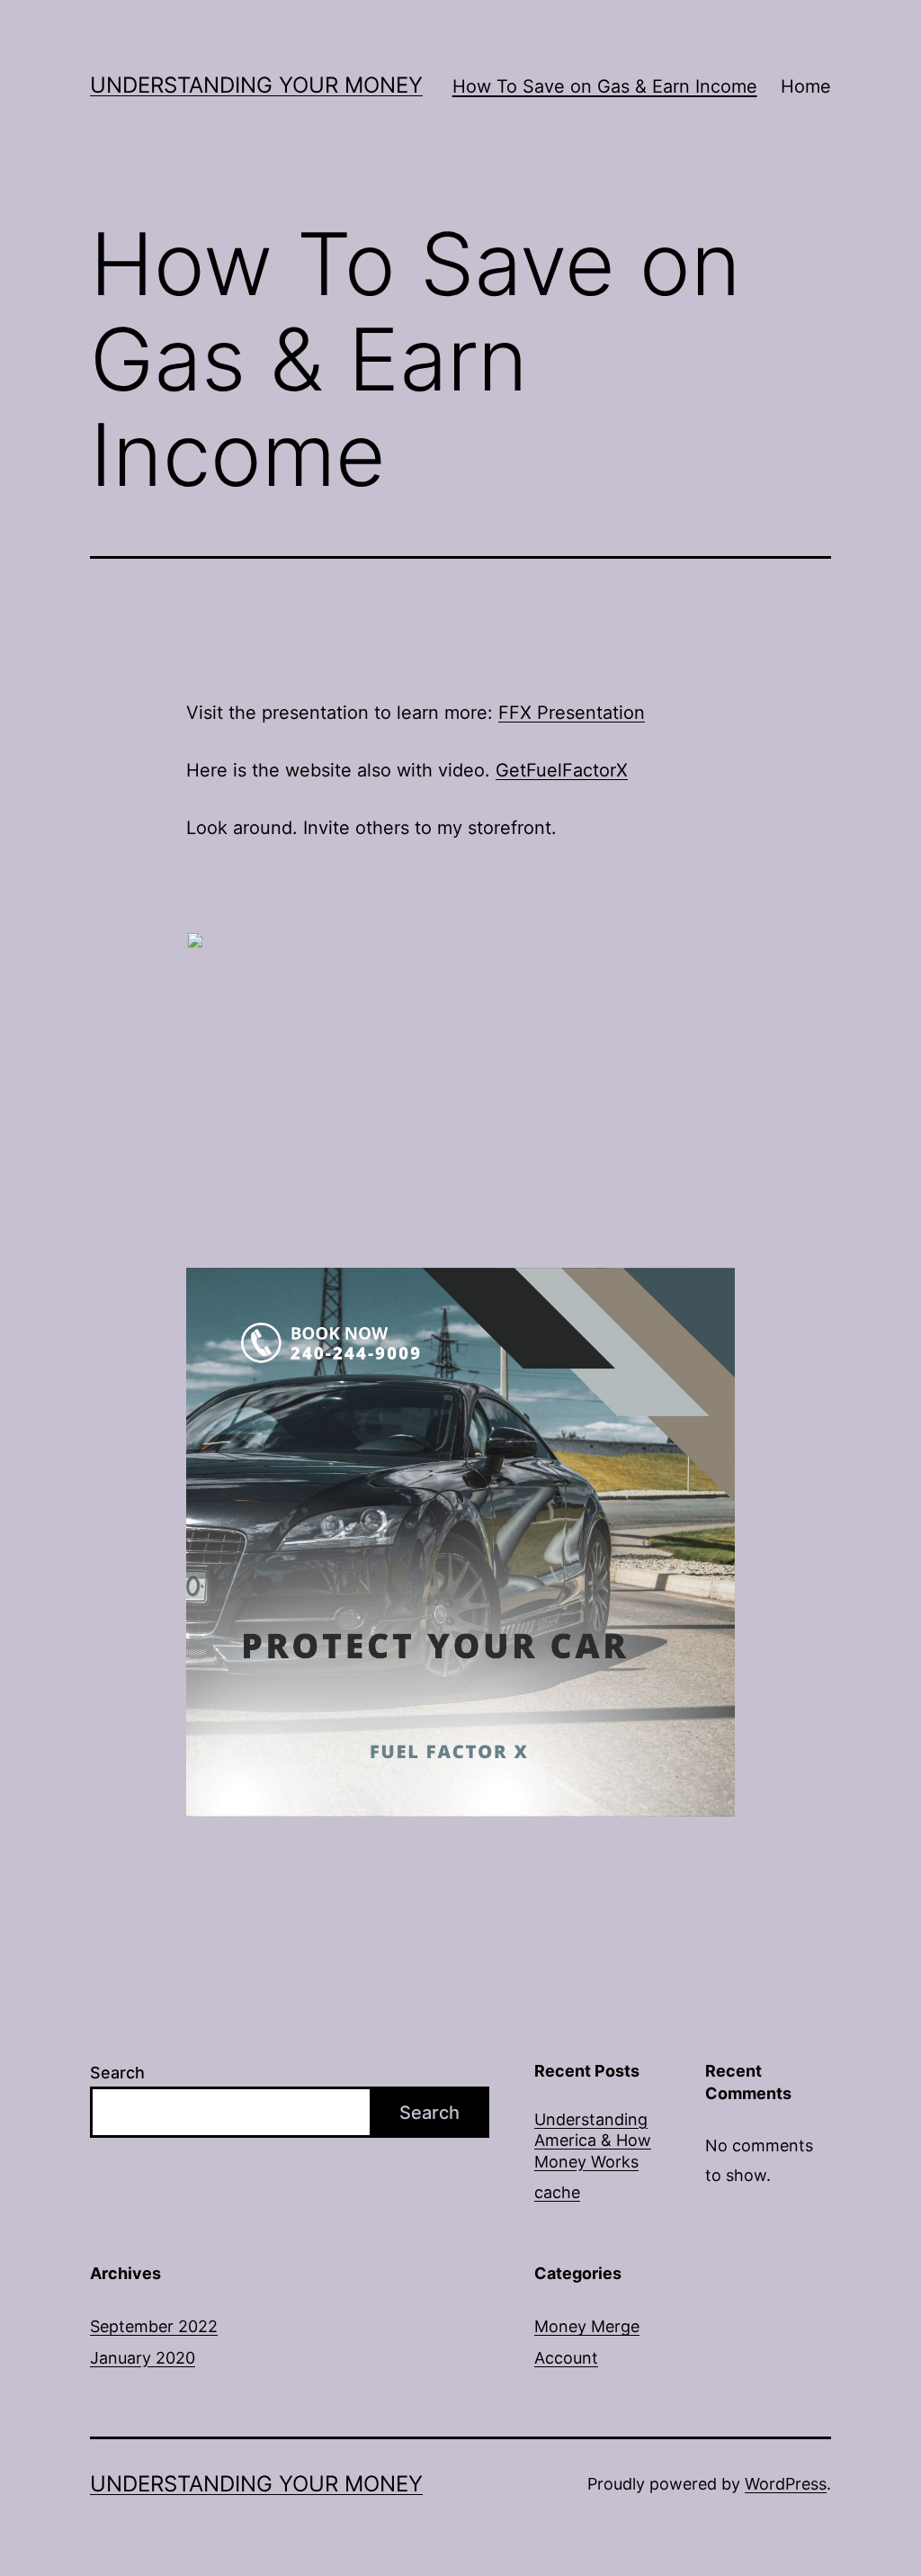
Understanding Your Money (256, 85)
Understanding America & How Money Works (593, 2141)
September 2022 (154, 2326)
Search (117, 2073)
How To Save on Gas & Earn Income (605, 86)
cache (557, 2192)
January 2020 (143, 2358)
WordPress (786, 2484)
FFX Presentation (572, 713)
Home (806, 86)
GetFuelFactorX (562, 770)
